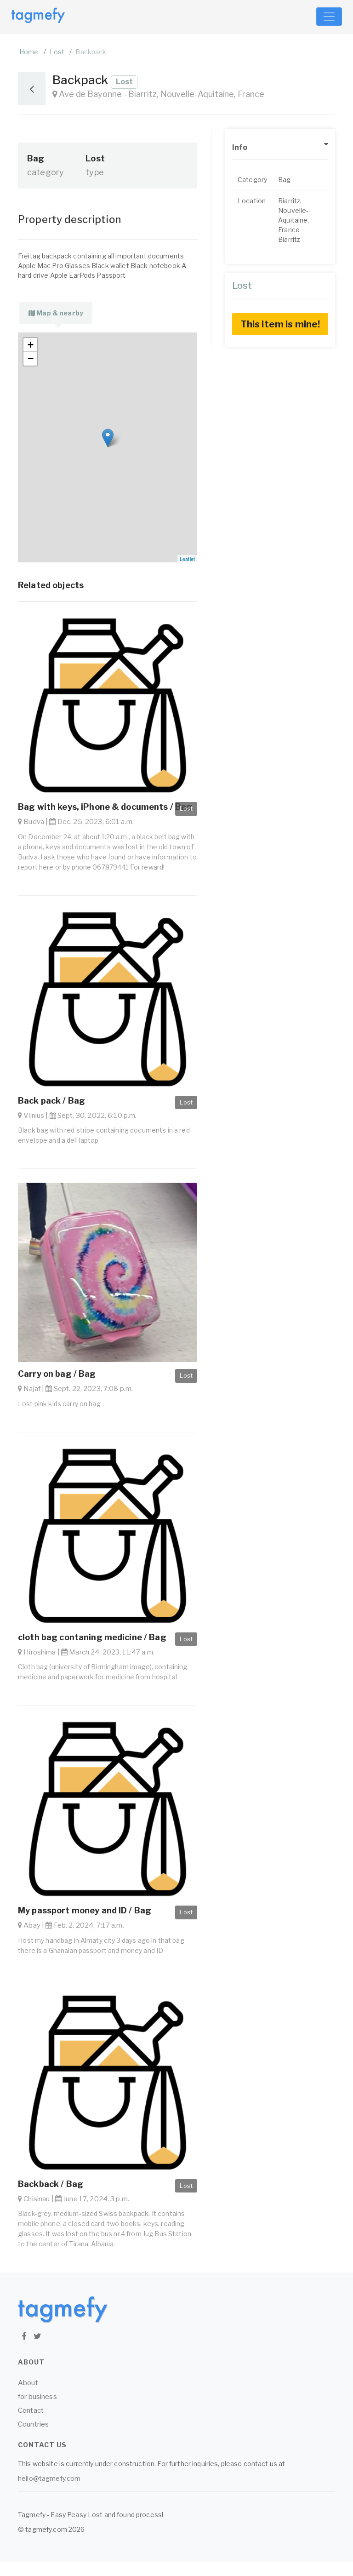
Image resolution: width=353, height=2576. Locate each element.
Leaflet (187, 559)
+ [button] (31, 345)
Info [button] (240, 147)
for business (37, 2397)
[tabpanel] (108, 447)
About (28, 2383)
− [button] (31, 358)
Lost (57, 52)
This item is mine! (280, 324)
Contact (31, 2410)
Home (29, 52)
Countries (33, 2424)
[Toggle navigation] (329, 17)
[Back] (32, 89)
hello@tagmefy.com (49, 2478)
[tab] (56, 313)
